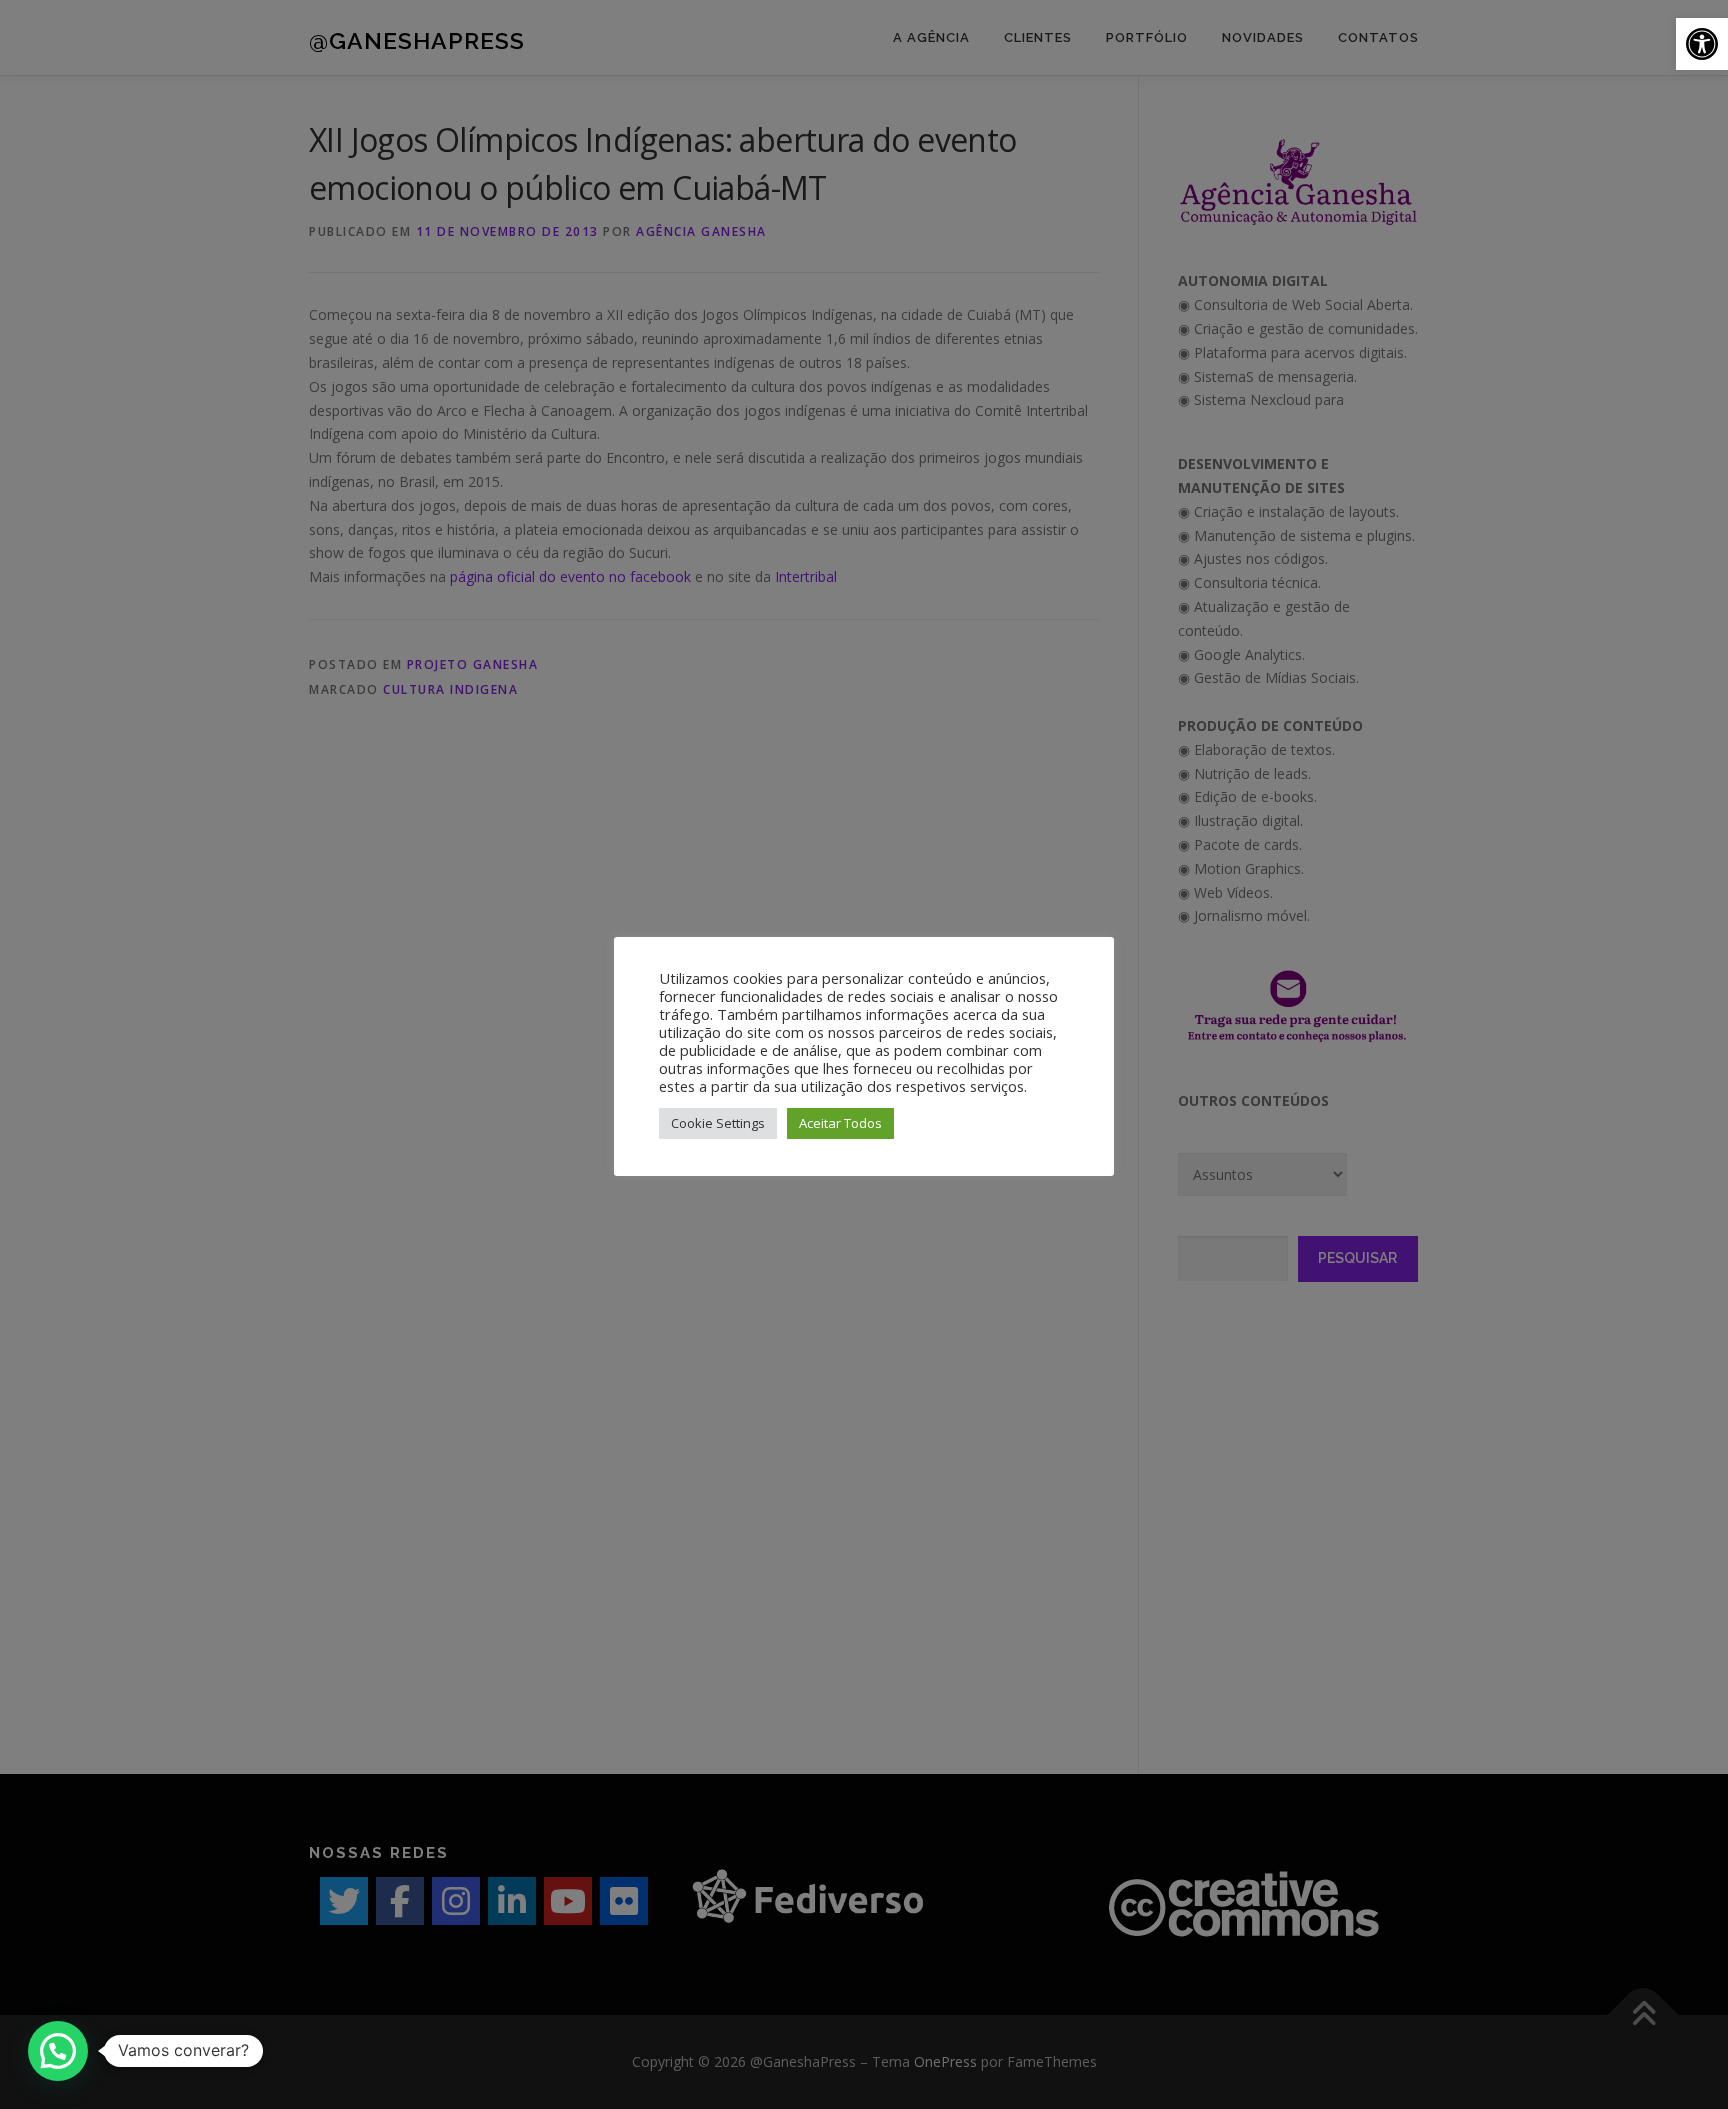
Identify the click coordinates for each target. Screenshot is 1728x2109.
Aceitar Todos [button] (840, 1123)
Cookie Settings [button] (718, 1123)
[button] (1702, 44)
